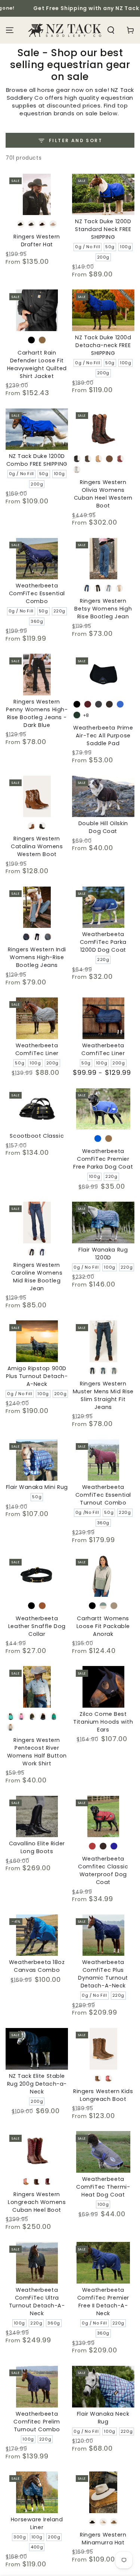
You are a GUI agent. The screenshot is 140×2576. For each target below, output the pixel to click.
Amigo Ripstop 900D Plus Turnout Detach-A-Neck (37, 1376)
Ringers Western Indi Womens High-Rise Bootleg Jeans (37, 957)
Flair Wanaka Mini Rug (37, 1487)
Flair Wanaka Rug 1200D (103, 1254)
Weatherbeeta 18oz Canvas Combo (37, 1966)
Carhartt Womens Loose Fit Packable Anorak (103, 1626)
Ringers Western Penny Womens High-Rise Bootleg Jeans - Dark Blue (37, 713)
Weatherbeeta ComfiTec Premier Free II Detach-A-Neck (103, 2302)
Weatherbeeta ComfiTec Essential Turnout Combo (103, 1495)
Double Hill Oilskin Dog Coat (103, 827)
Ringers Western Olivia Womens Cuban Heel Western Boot (103, 494)
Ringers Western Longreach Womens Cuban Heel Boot (37, 2202)
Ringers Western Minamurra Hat (103, 2539)
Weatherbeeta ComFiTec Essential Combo (37, 593)
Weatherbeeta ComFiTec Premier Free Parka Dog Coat (103, 1159)
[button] (111, 30)
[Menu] (10, 30)
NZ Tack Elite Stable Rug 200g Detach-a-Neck (37, 2084)
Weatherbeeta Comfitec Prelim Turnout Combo (37, 2422)
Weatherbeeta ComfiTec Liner (37, 1049)
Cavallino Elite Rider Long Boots (37, 1847)
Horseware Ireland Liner (37, 2523)
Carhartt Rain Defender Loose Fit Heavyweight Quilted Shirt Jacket (37, 364)
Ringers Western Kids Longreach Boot (103, 2095)
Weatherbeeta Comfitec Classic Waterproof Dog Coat (103, 1870)
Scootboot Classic (37, 1136)
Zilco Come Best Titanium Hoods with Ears (103, 1722)
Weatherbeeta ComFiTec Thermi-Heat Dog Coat (103, 2187)
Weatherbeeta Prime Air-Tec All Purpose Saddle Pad (103, 736)
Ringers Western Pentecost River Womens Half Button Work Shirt (37, 1752)
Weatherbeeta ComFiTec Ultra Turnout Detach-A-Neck (37, 2302)
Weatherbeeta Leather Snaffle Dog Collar (37, 1626)
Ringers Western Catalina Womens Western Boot (37, 846)
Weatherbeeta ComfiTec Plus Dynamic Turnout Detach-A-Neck (103, 1974)
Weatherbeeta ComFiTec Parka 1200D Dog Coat (103, 942)
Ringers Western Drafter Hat (37, 241)
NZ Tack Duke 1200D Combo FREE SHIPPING (37, 460)
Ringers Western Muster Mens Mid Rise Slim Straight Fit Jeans (103, 1395)
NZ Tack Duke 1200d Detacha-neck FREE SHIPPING (103, 345)
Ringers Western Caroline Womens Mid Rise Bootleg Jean (37, 1277)
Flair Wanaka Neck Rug (103, 2418)
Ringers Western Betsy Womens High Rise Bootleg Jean (103, 609)
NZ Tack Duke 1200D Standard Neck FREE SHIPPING (103, 229)
